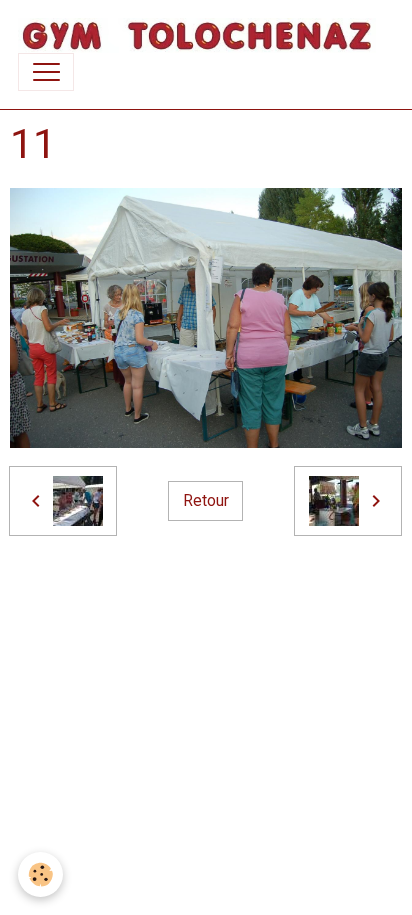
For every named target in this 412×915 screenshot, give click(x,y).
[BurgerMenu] (46, 72)
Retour (206, 500)
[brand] (197, 35)
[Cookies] (40, 874)
